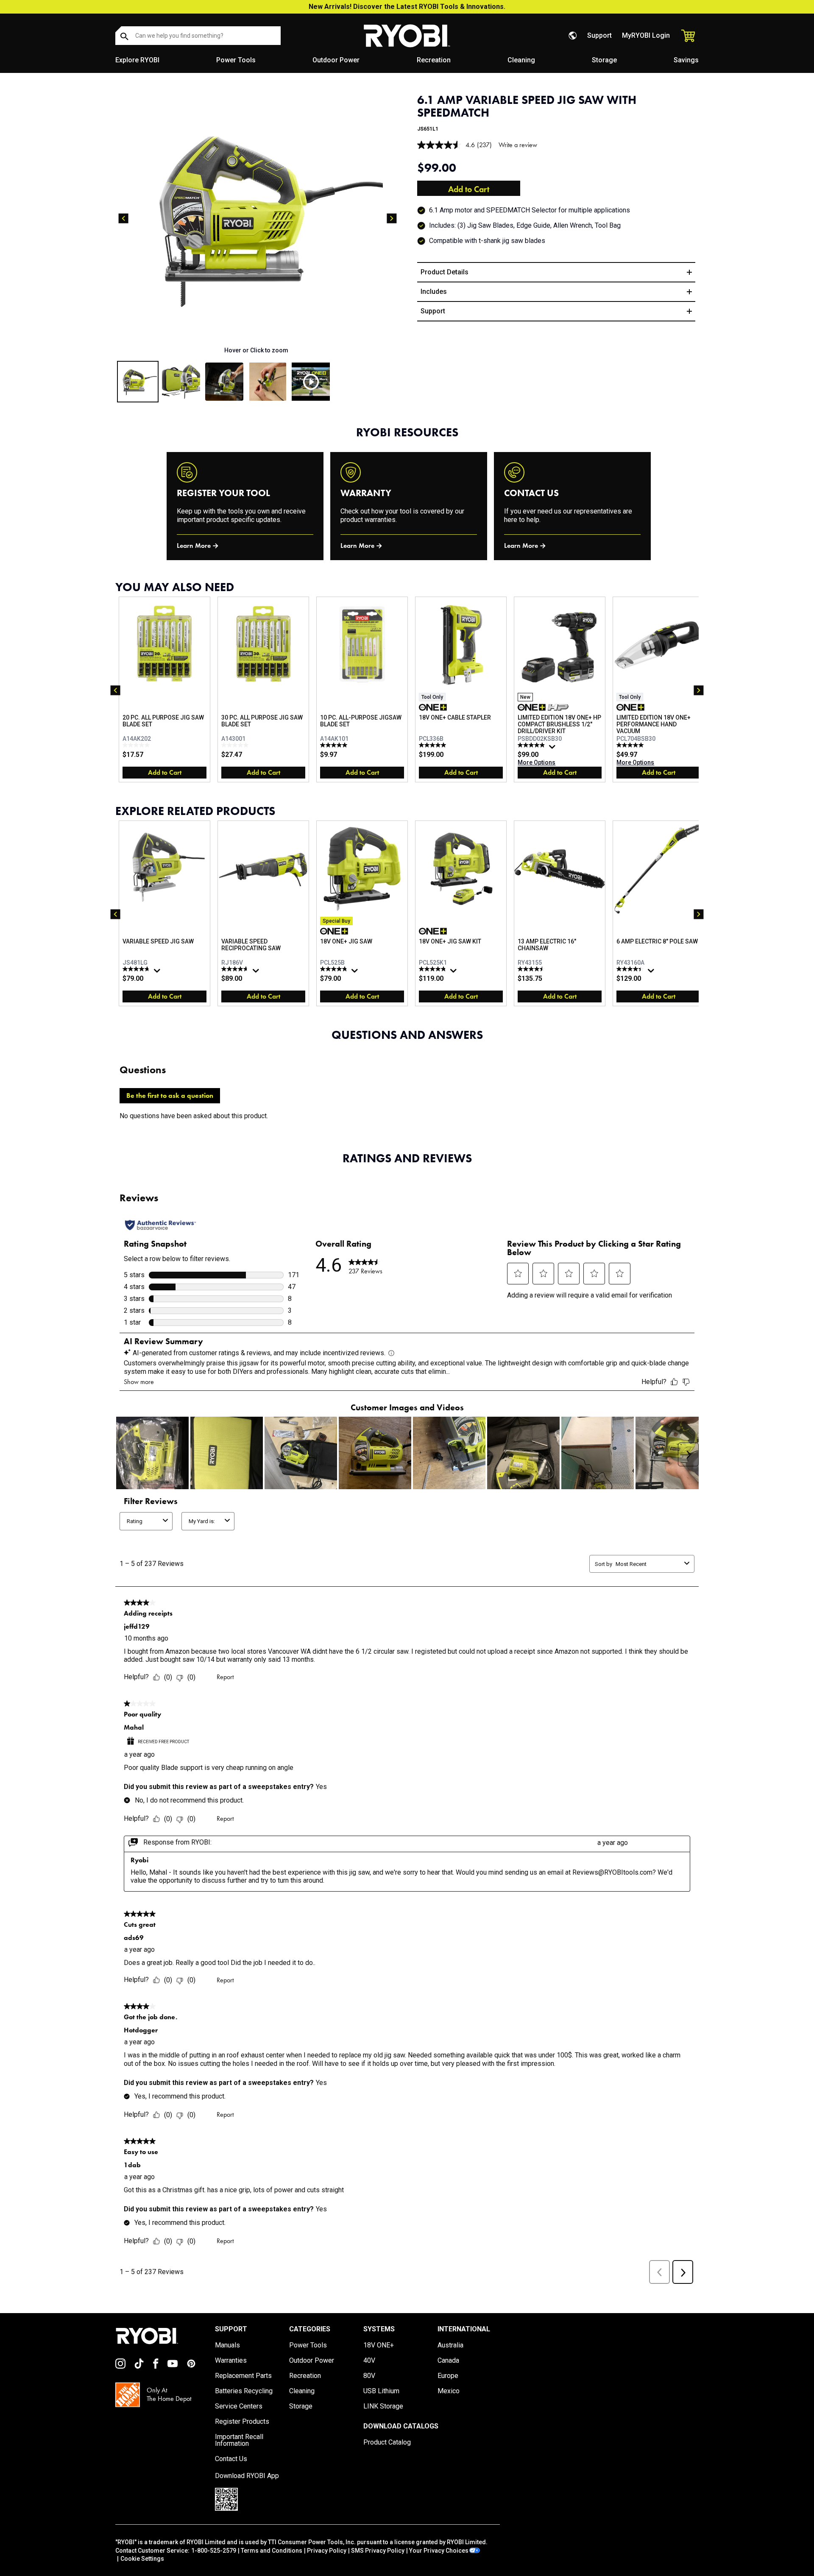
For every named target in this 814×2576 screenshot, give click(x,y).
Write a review (518, 145)
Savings (686, 60)
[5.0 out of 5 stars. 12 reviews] (433, 745)
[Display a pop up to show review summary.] (553, 749)
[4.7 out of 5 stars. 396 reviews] (137, 969)
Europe (448, 2376)
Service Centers (239, 2406)
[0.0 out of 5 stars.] (137, 745)
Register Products (242, 2422)
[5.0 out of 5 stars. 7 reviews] (335, 745)
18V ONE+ (379, 2345)
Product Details (445, 272)
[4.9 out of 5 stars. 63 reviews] (532, 745)
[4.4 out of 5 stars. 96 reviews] (631, 969)
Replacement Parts (243, 2376)
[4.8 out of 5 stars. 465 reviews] (335, 969)
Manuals (227, 2345)
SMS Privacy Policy (378, 2551)
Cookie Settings (142, 2559)
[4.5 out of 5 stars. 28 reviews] (532, 969)
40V (369, 2361)
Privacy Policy (327, 2551)
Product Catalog (387, 2442)
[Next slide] (392, 218)
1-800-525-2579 (214, 2551)
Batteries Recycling (244, 2391)
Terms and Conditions (272, 2551)
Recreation (434, 60)
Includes (434, 292)
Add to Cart (469, 189)
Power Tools (236, 60)
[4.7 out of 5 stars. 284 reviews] (236, 969)
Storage (604, 60)
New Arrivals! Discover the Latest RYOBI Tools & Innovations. (407, 7)
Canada (448, 2361)
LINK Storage (383, 2406)
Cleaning (521, 60)
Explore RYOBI (137, 60)
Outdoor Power (336, 60)
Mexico (449, 2391)
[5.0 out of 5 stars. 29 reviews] (631, 745)
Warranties (231, 2361)
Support (599, 35)
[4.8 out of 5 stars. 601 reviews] (433, 969)
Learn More (194, 546)
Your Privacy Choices (439, 2551)
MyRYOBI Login (646, 35)
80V (369, 2376)
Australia (450, 2345)
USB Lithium (381, 2391)
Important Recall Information (239, 2440)
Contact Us (231, 2459)
